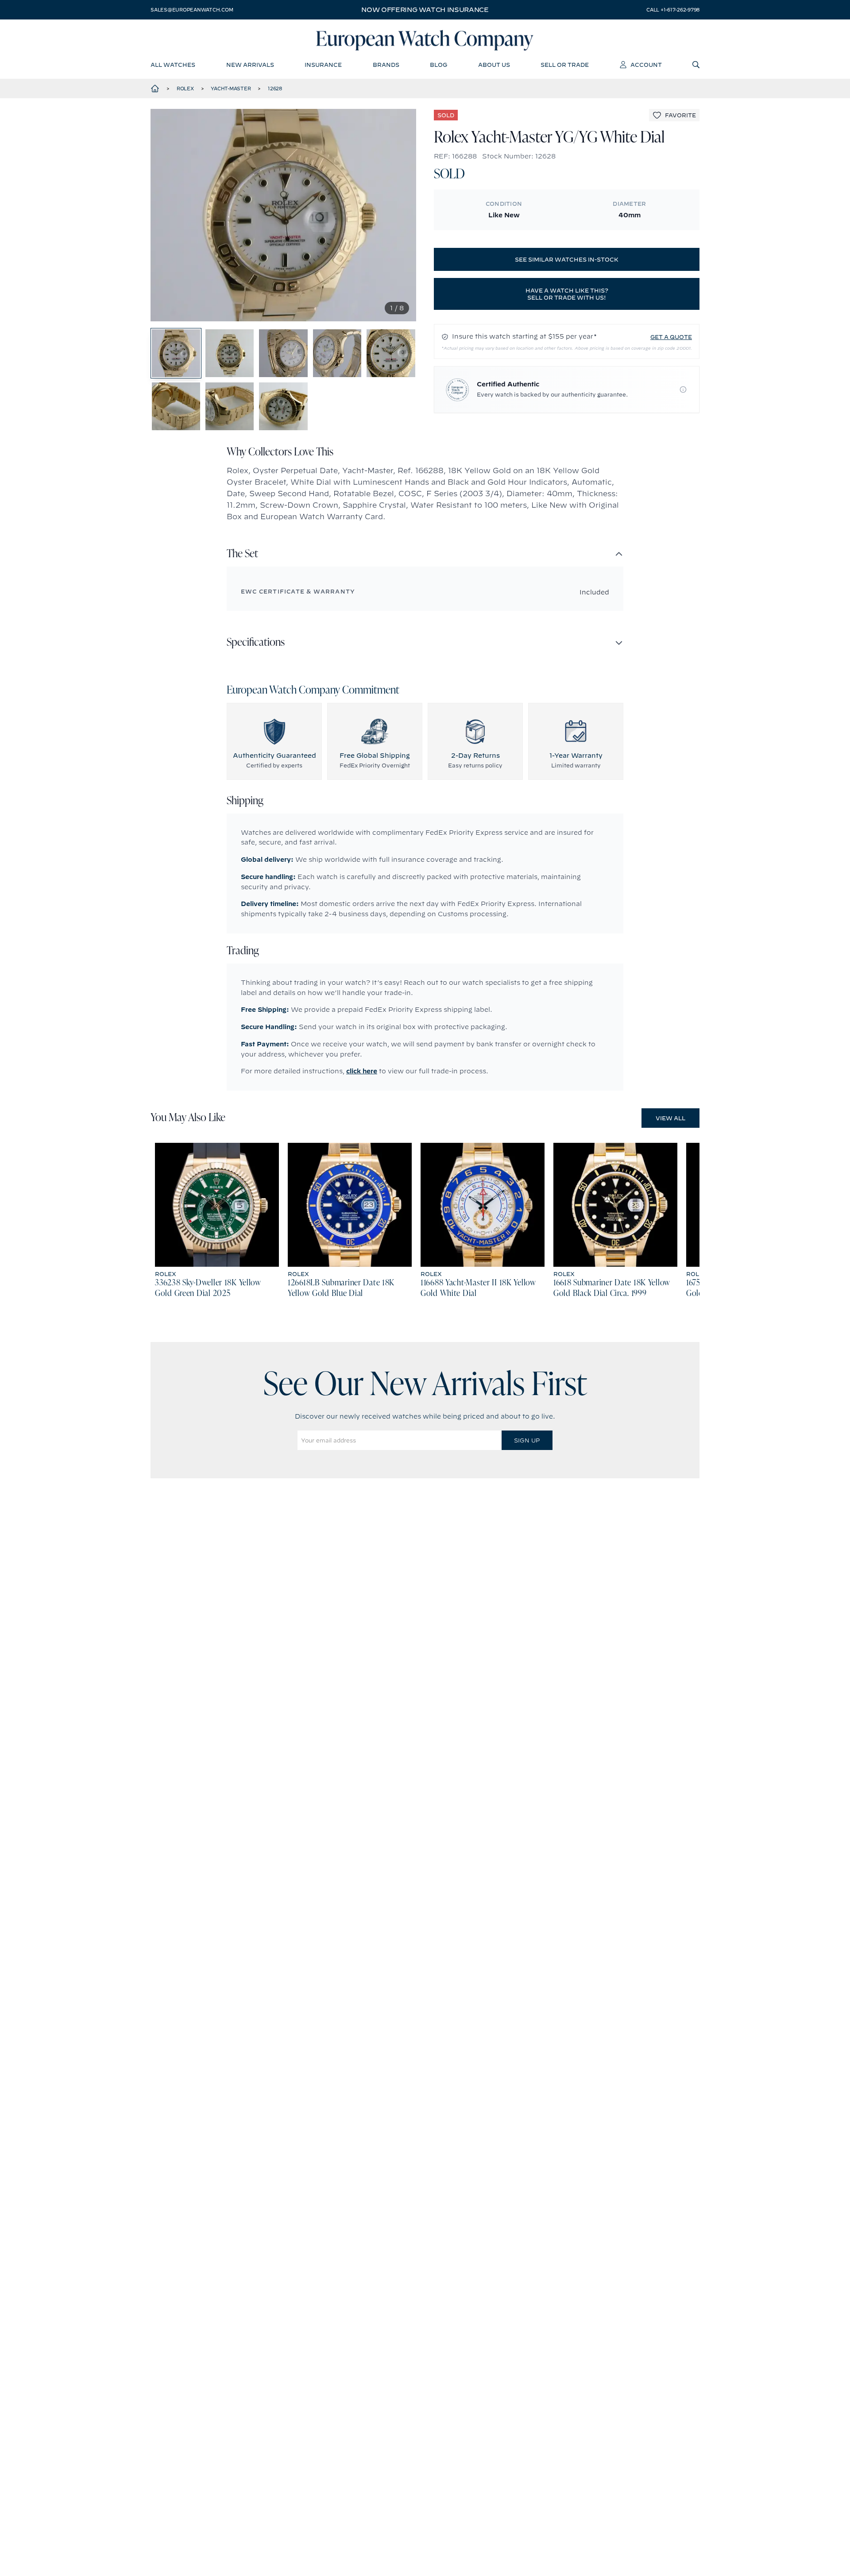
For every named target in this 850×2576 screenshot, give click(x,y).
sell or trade (565, 65)
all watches (173, 65)
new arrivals (250, 65)
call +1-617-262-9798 (673, 10)
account (646, 65)
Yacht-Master (231, 89)
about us (494, 65)
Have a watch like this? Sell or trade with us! (567, 294)
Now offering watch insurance (425, 10)
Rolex (185, 89)
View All (670, 1118)
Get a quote (671, 337)
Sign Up (527, 1440)
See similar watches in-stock (567, 259)
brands (386, 65)
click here (362, 1071)
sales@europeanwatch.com (192, 10)
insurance (323, 65)
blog (439, 65)
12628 (275, 89)
